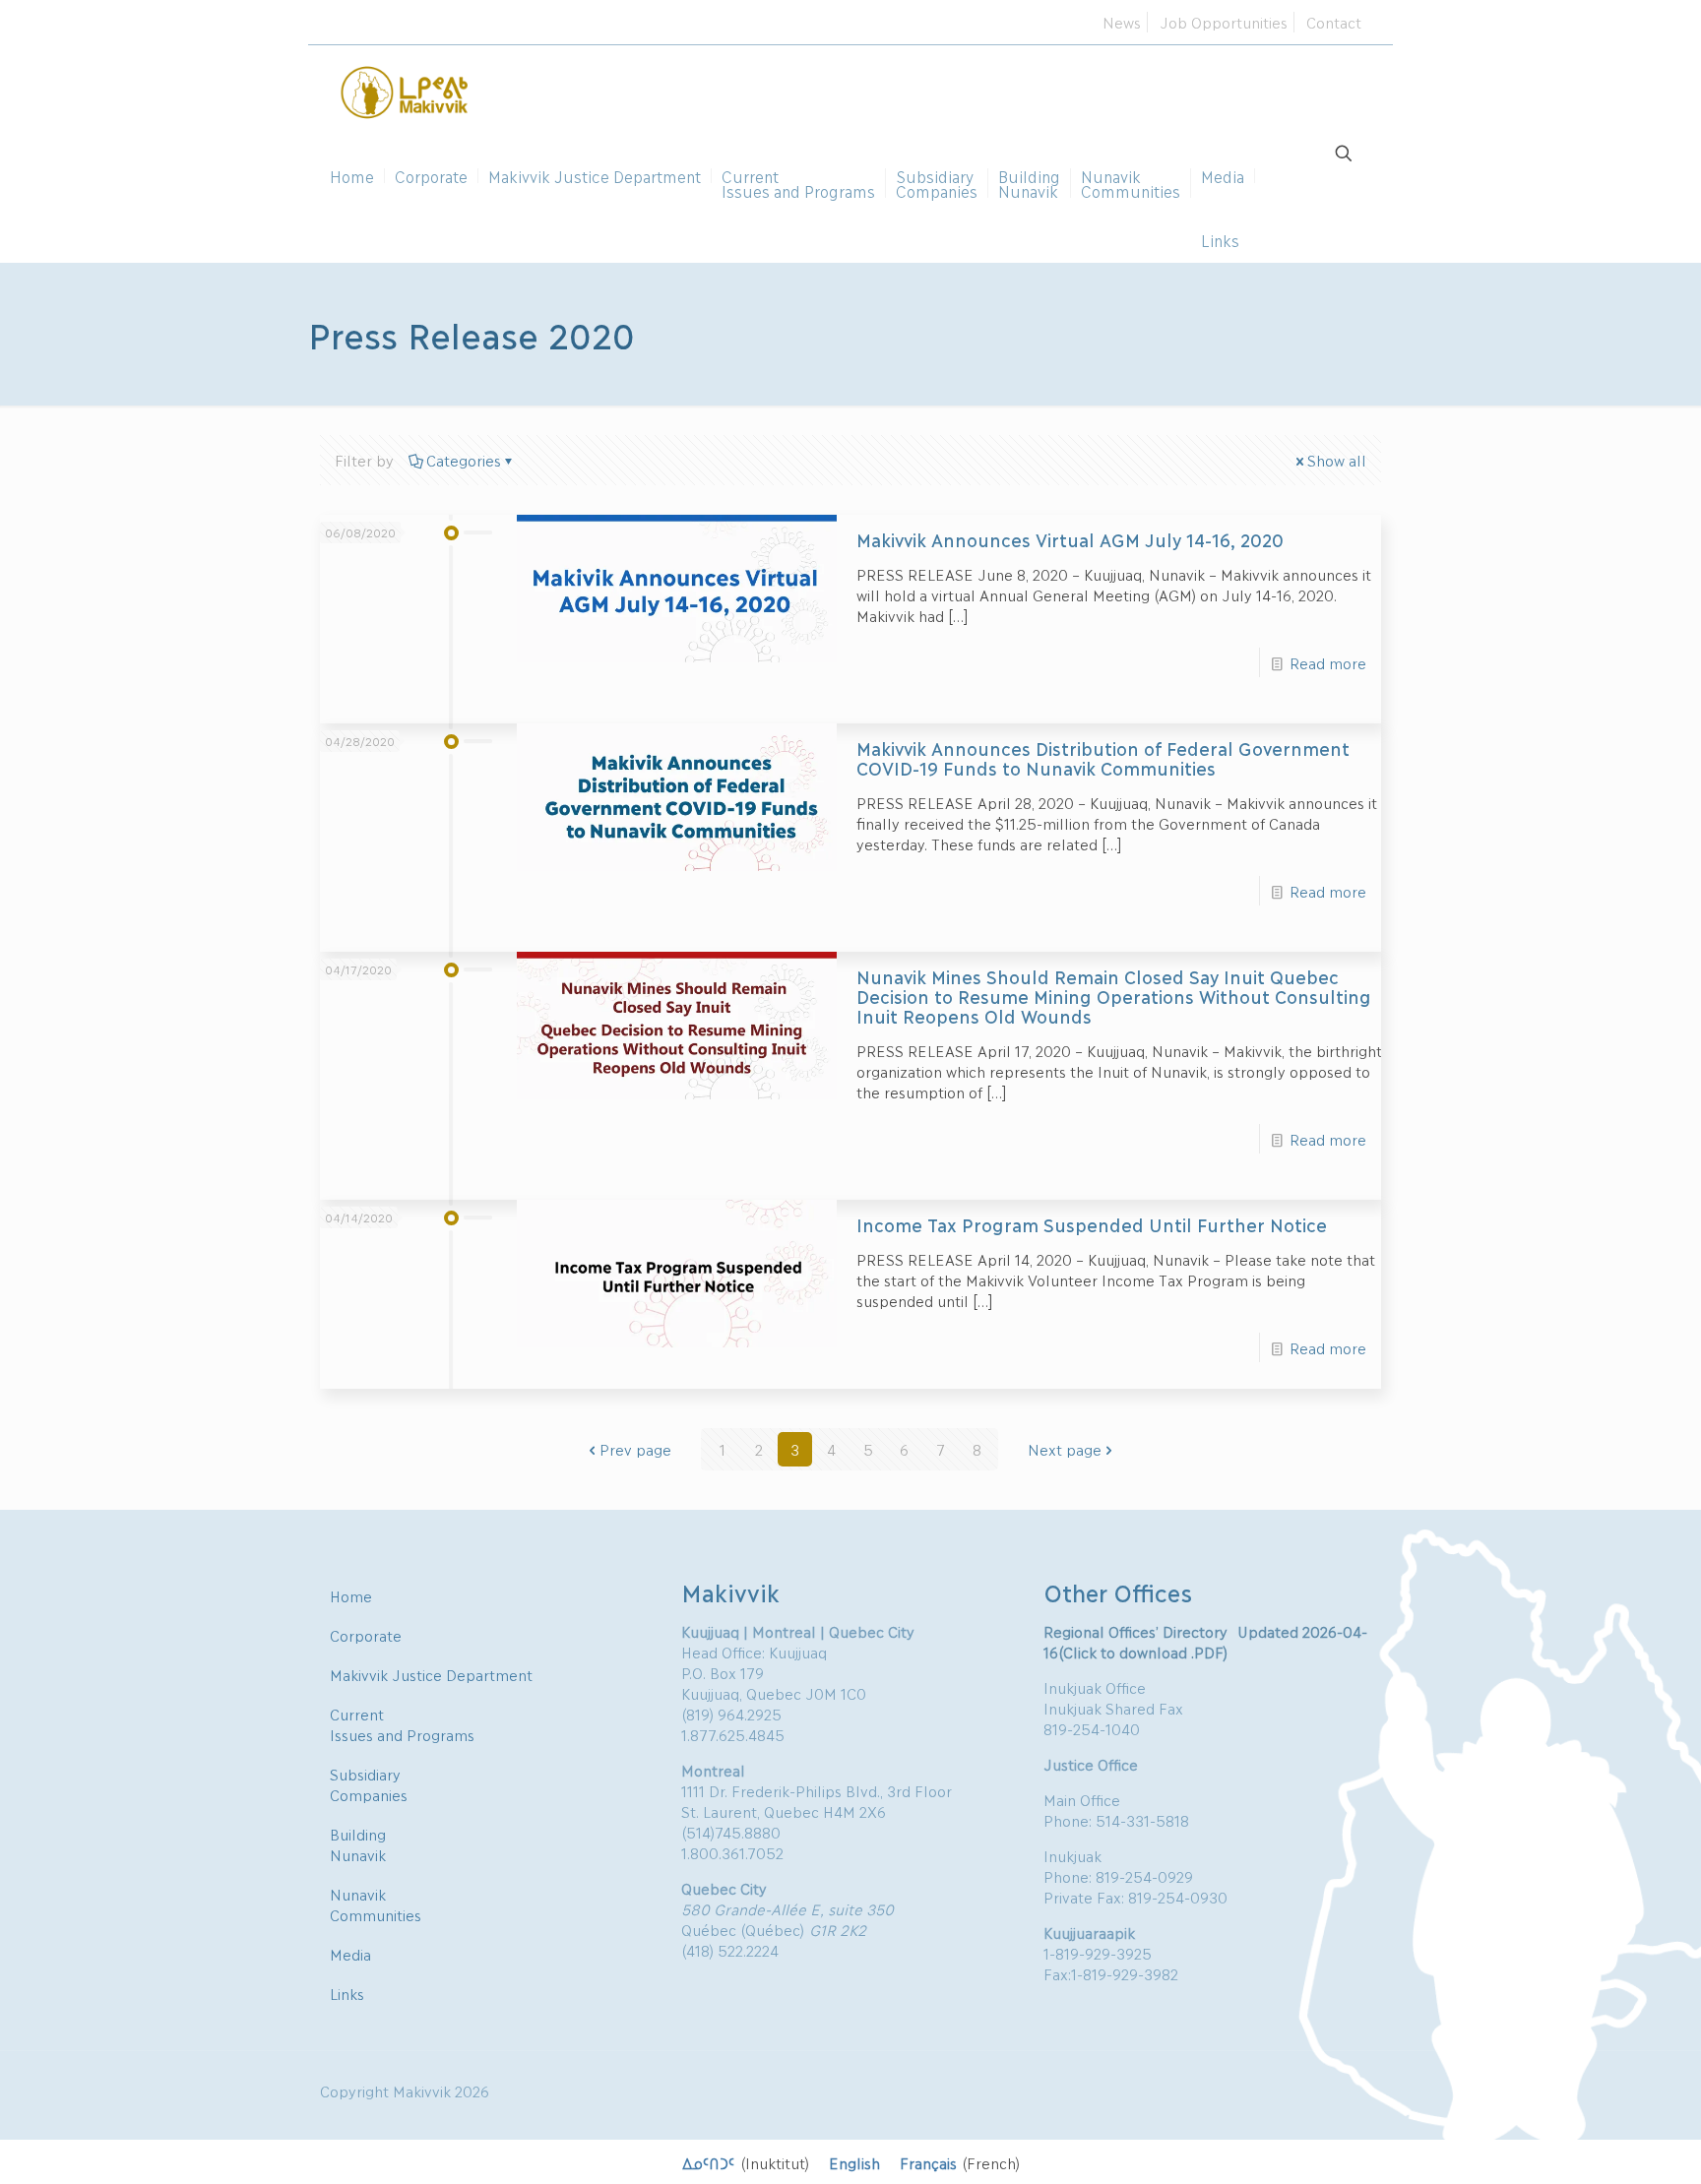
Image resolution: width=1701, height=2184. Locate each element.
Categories (464, 460)
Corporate (366, 1635)
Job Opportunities (1224, 22)
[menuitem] (746, 2162)
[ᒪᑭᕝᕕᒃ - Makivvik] (406, 90)
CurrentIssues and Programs (402, 1724)
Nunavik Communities (376, 1904)
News (1122, 22)
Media (350, 1954)
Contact (1334, 22)
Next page (1065, 1449)
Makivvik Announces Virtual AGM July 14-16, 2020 (1070, 539)
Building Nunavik (358, 1844)
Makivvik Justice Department (431, 1674)
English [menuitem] (854, 2162)
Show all (1337, 460)
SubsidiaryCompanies (369, 1784)
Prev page (635, 1449)
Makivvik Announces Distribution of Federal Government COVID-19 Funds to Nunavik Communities (1102, 758)
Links (347, 1993)
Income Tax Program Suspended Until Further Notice (1092, 1224)
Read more (1328, 662)
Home (351, 1595)
